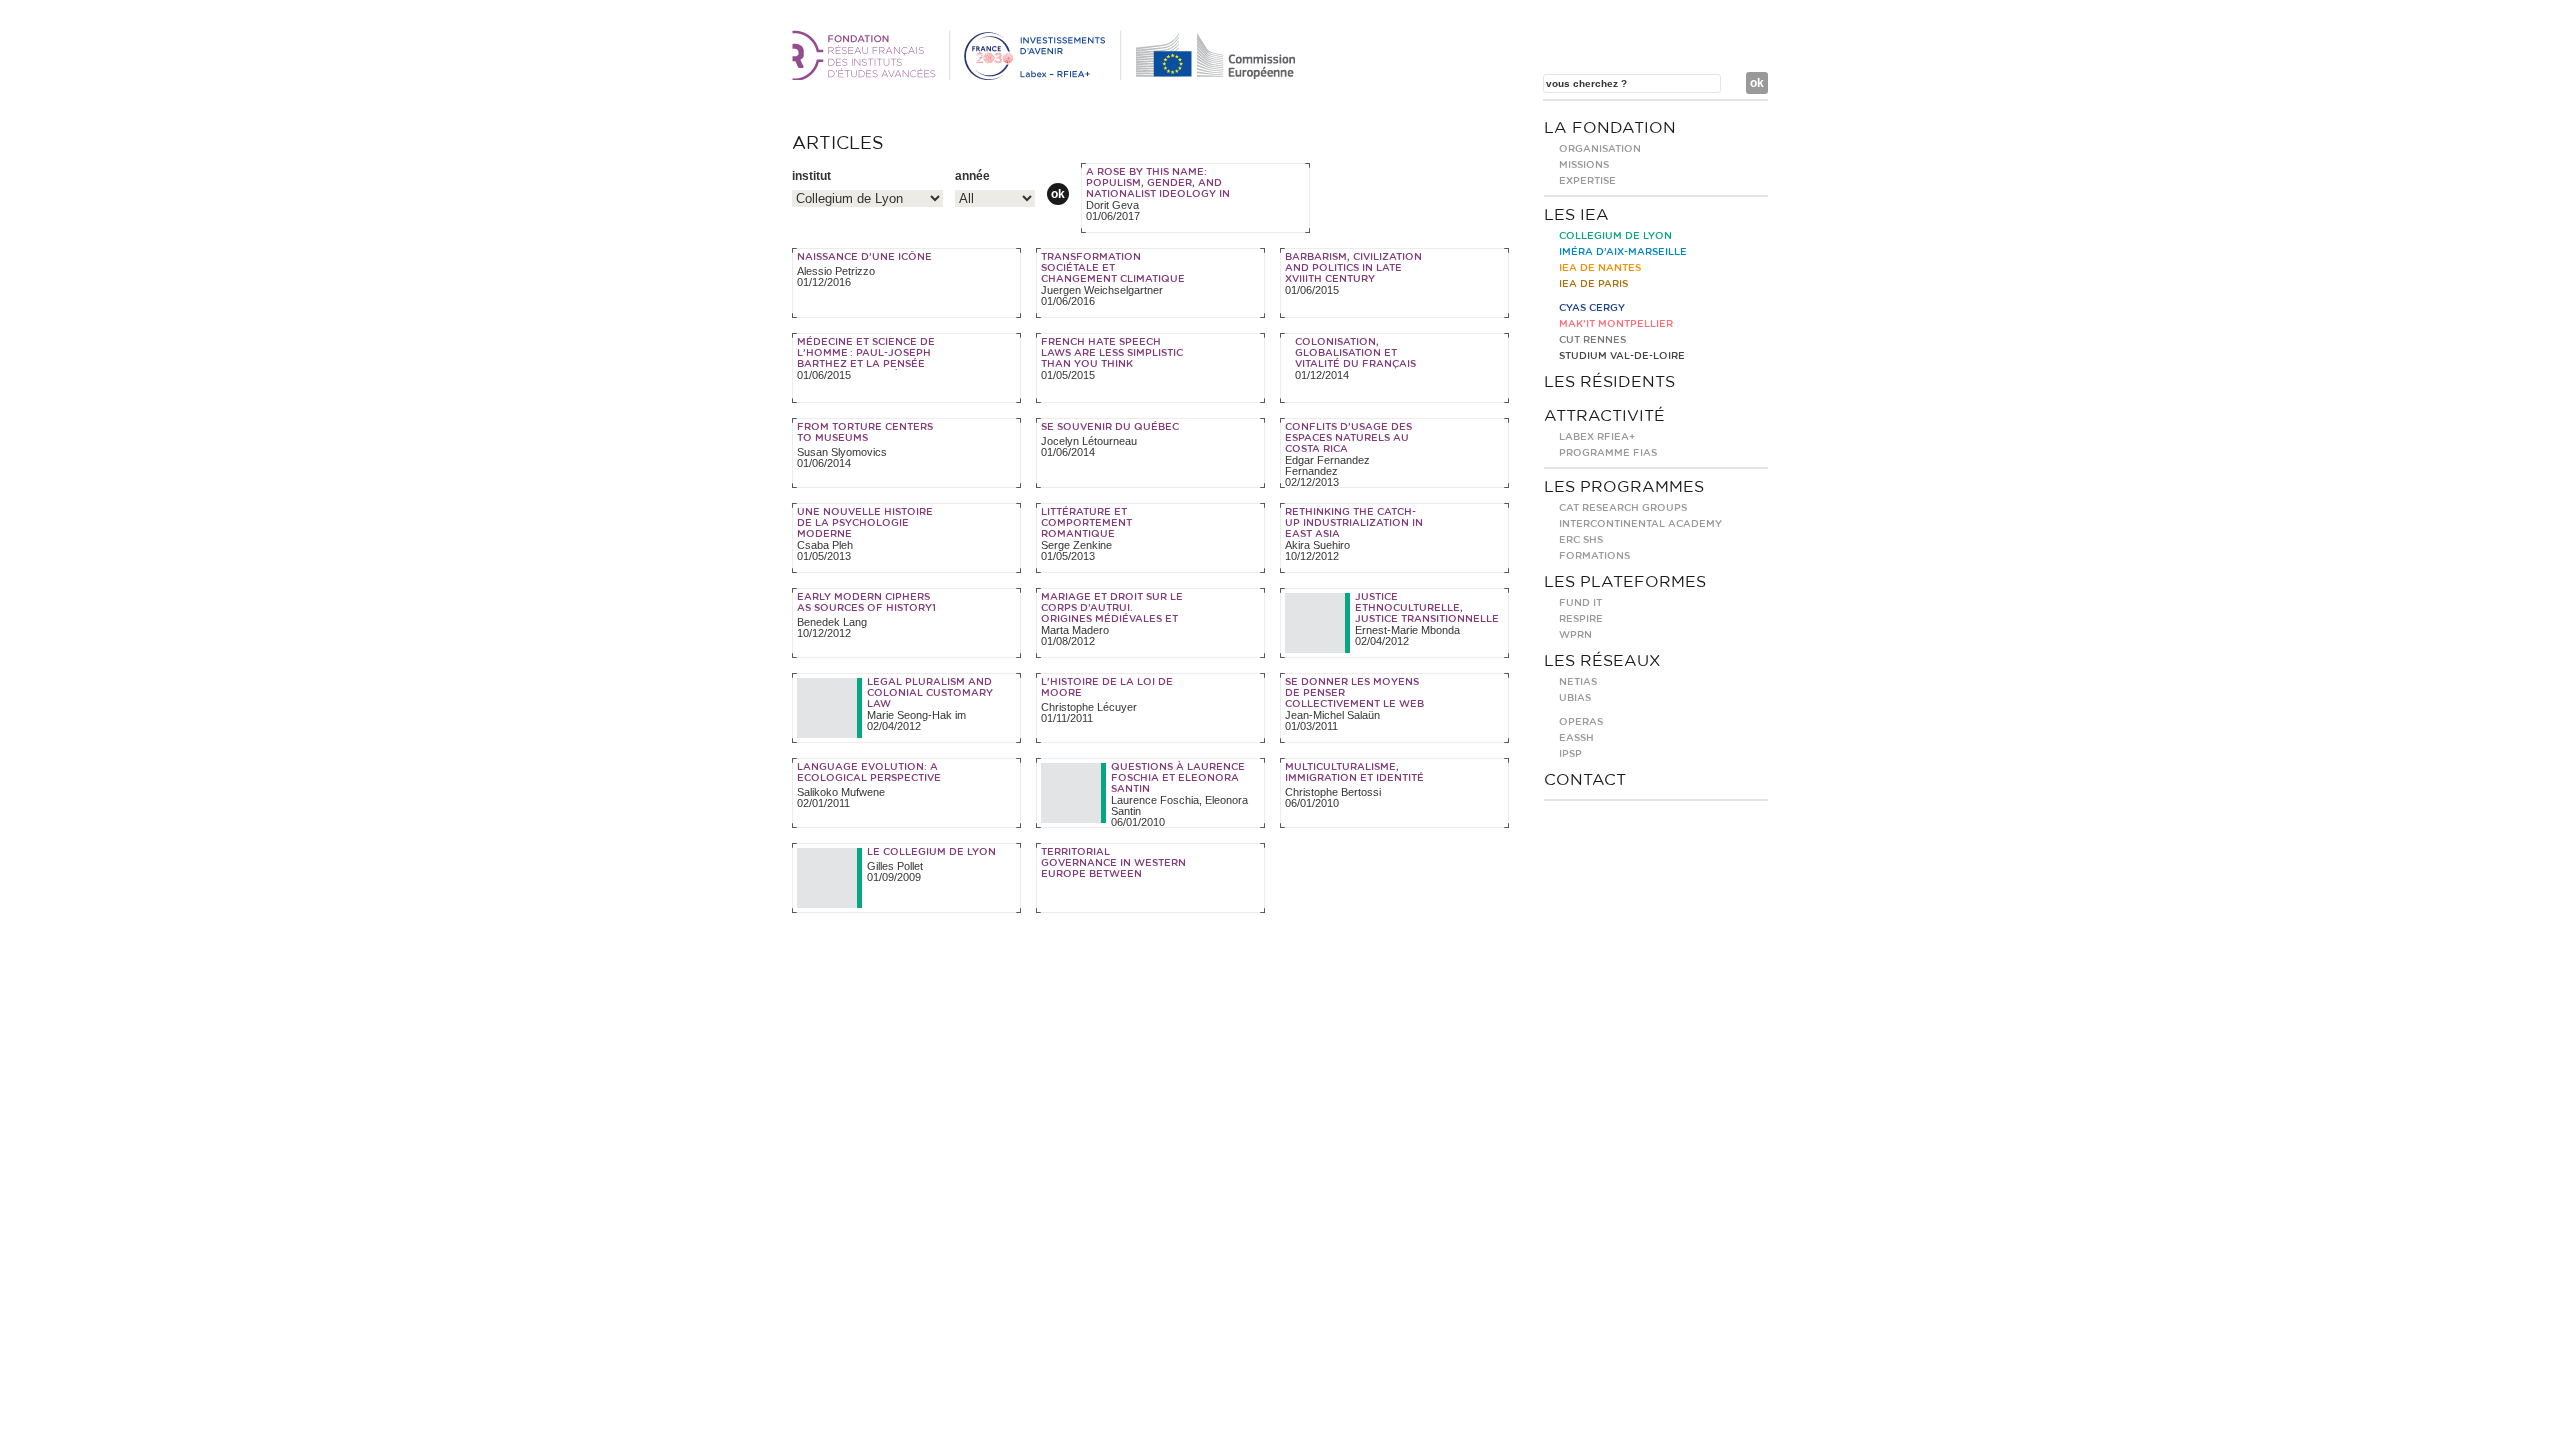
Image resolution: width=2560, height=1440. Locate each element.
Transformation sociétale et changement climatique (1113, 268)
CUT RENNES (1592, 340)
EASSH (1576, 738)
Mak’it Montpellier (1616, 324)
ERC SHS (1581, 540)
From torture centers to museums (865, 432)
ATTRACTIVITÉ (1604, 416)
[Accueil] (1047, 76)
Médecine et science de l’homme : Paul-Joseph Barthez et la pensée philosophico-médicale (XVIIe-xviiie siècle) (867, 364)
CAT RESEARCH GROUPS (1623, 508)
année (972, 176)
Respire (1581, 619)
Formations (1594, 556)
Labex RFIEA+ (1597, 437)
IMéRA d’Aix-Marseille (1623, 252)
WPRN (1575, 635)
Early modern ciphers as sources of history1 (866, 602)
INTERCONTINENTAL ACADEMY (1640, 524)
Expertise (1587, 181)
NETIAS (1578, 682)
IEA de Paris (1593, 284)
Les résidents (1609, 382)
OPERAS (1581, 722)
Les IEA (1576, 215)
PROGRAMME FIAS (1608, 453)
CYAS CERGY (1592, 308)
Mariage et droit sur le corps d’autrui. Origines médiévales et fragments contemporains (1112, 619)
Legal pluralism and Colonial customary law (930, 693)
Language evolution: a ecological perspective (869, 772)
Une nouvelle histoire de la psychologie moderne (865, 523)
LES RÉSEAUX (1602, 661)
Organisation (1600, 149)
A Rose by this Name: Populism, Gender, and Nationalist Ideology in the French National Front (1158, 194)
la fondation (1610, 128)
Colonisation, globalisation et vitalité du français (1355, 353)
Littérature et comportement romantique (1086, 523)
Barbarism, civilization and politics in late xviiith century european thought (1353, 273)
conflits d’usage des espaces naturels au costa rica (1348, 438)
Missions (1584, 165)
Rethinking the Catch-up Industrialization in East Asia (1354, 523)
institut (811, 176)
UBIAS (1575, 698)
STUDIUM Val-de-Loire (1622, 356)
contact (1585, 780)
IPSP (1570, 754)
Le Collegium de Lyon (931, 852)
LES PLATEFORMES (1625, 582)
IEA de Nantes (1600, 268)
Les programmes (1624, 487)
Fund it (1580, 603)
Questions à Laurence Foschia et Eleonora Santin (1178, 778)
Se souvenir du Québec (1110, 427)
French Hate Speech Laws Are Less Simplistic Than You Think (1112, 353)
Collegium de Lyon (1615, 236)
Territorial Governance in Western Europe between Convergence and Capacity (1113, 874)
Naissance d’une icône (864, 257)
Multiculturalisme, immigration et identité (1354, 772)
